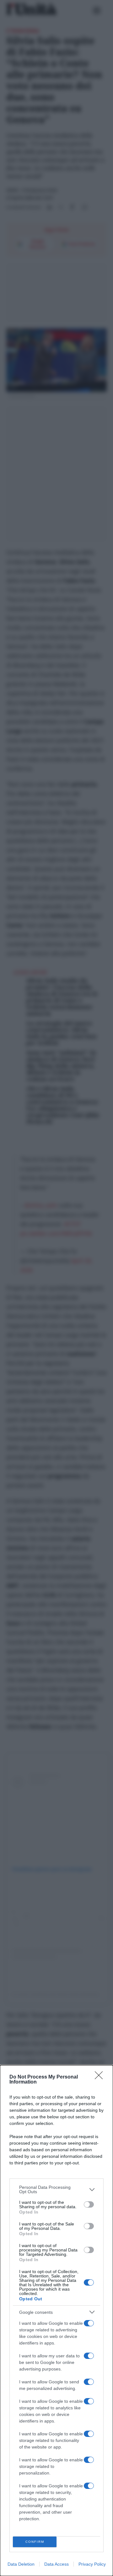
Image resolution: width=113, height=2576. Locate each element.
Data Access (56, 2564)
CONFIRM (35, 2542)
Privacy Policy (92, 2564)
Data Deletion (21, 2564)
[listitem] (56, 2189)
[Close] (101, 2077)
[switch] (89, 2204)
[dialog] (56, 2321)
